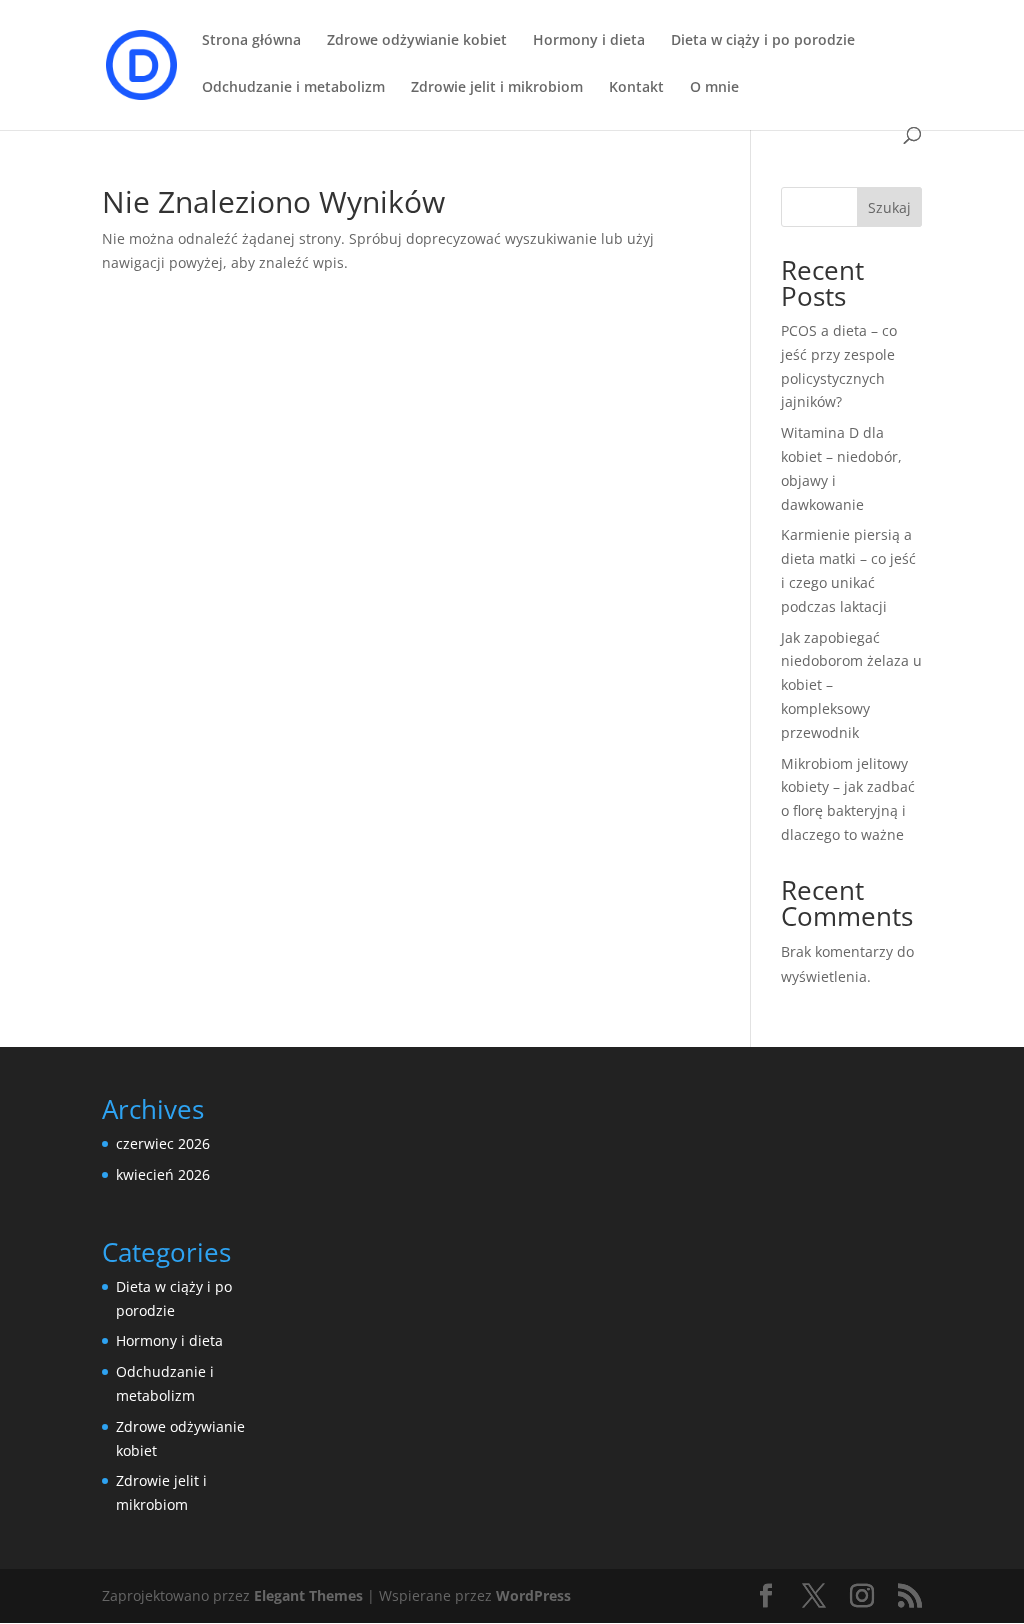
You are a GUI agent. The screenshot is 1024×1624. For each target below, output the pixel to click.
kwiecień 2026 (163, 1174)
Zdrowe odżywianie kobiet (417, 41)
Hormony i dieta (589, 41)
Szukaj (889, 207)
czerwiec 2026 (163, 1143)
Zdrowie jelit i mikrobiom (497, 88)
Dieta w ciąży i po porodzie (763, 41)
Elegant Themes (308, 1595)
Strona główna (251, 41)
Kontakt (636, 88)
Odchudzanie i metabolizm (293, 88)
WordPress (533, 1595)
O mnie (714, 88)
